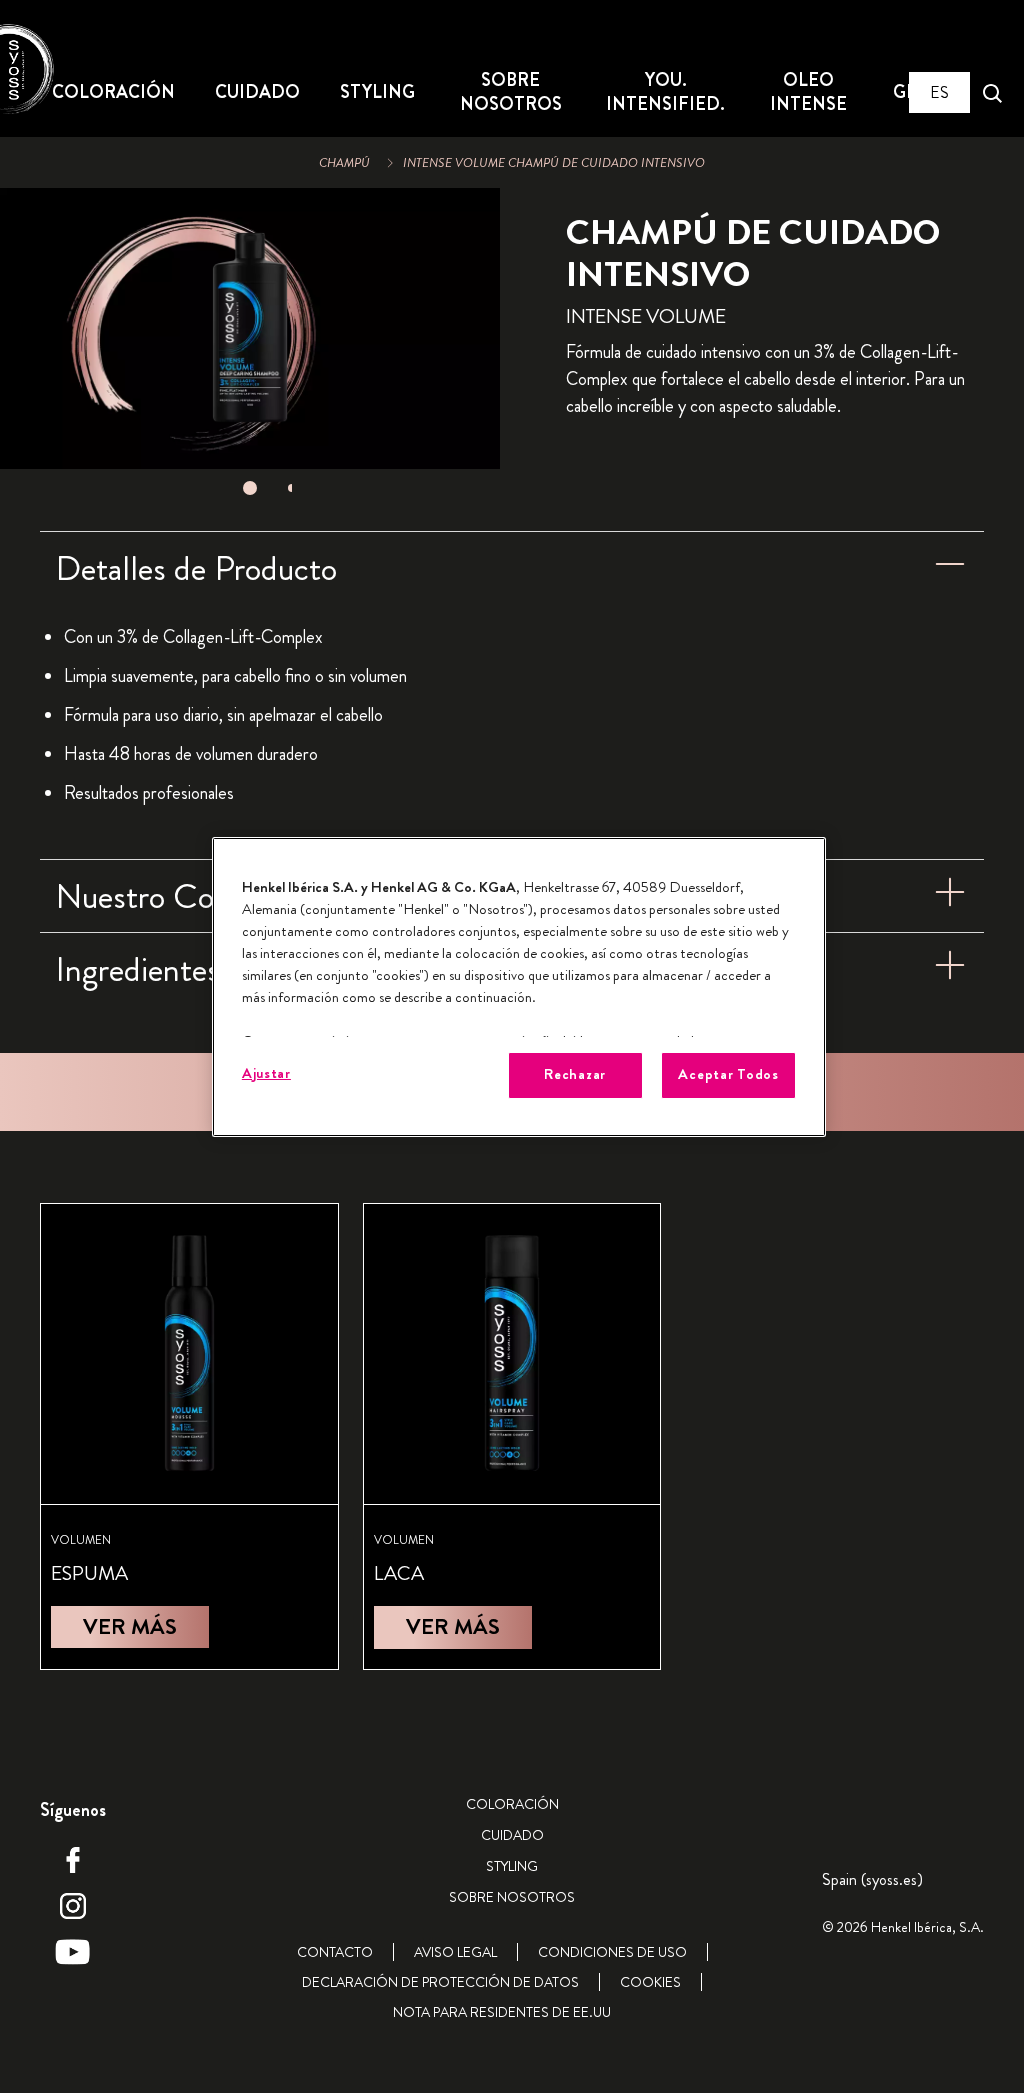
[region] (519, 986)
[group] (250, 347)
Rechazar (575, 1074)
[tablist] (250, 488)
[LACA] (512, 1436)
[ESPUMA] (189, 1436)
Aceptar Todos (728, 1074)
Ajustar (266, 1073)
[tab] (250, 488)
